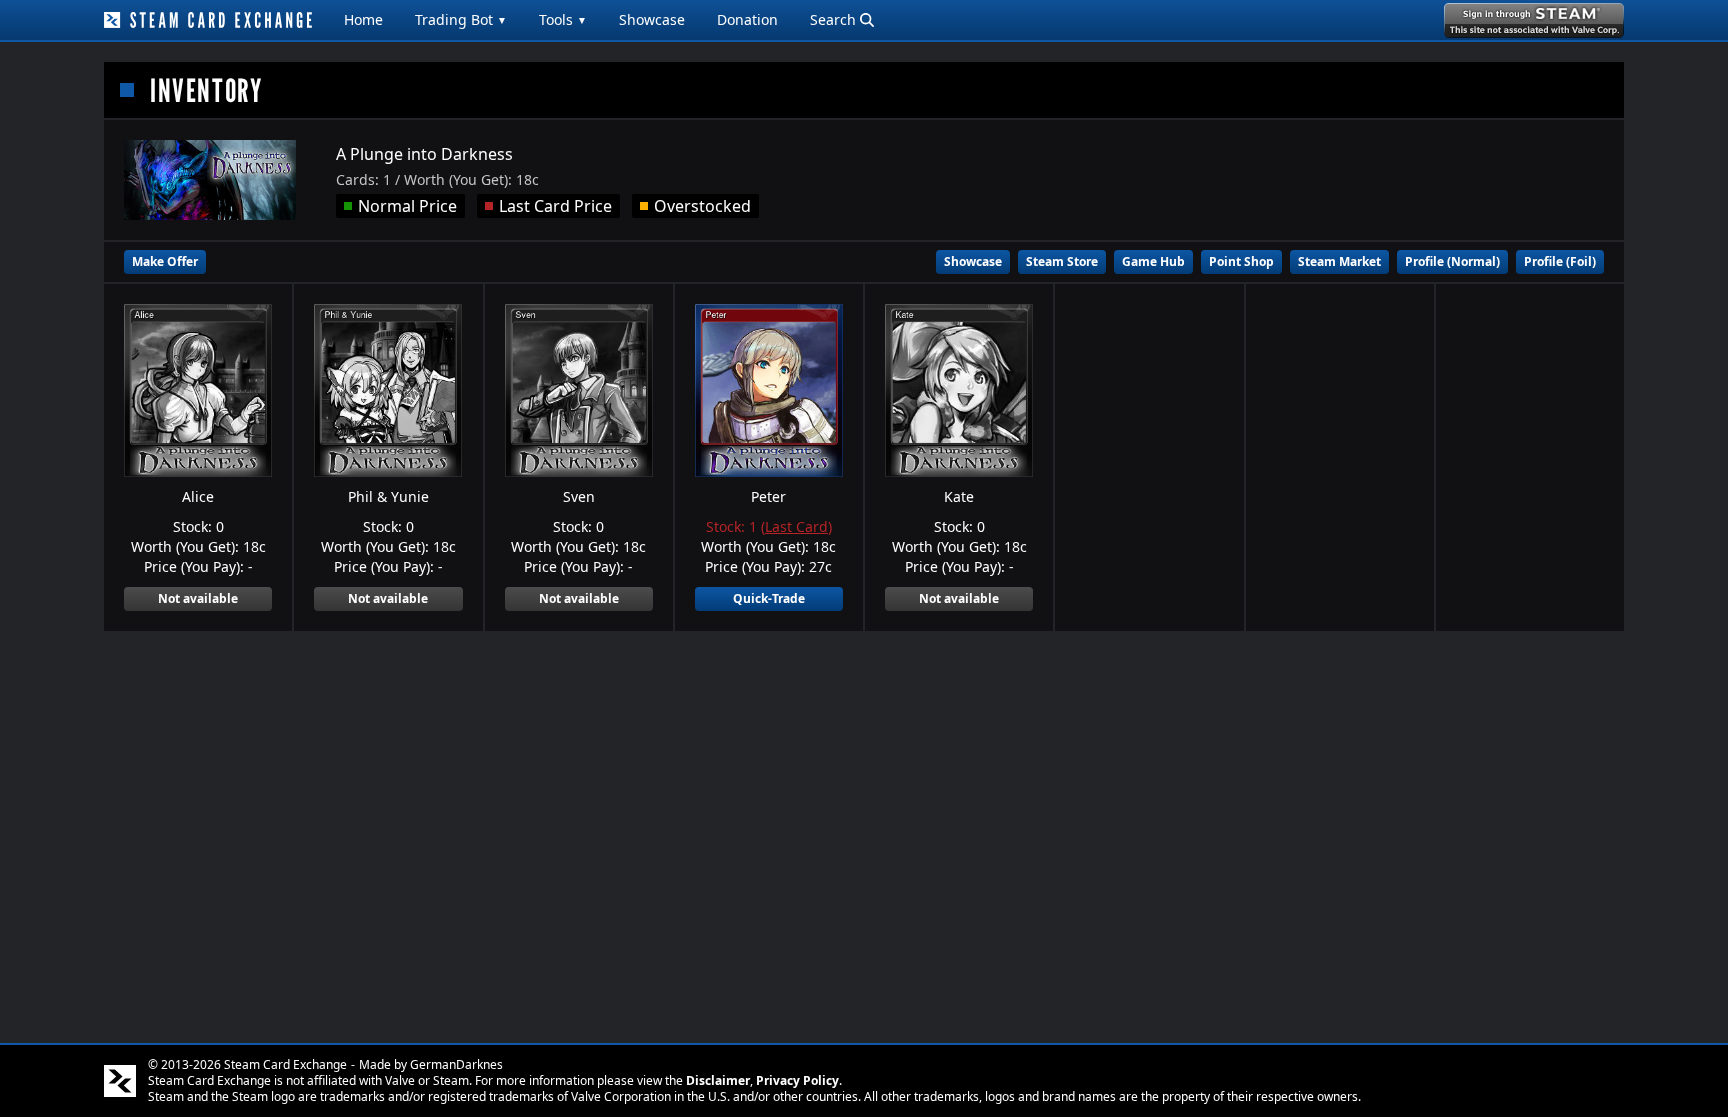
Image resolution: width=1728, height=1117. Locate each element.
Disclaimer (718, 1080)
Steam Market (1339, 261)
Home (363, 19)
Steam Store (1062, 261)
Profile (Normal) (1452, 261)
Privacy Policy (797, 1080)
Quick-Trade (769, 598)
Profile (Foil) (1560, 261)
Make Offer (165, 261)
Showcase (652, 19)
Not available (198, 598)
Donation (747, 19)
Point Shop (1241, 261)
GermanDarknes (456, 1064)
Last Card (796, 526)
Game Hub (1153, 261)
